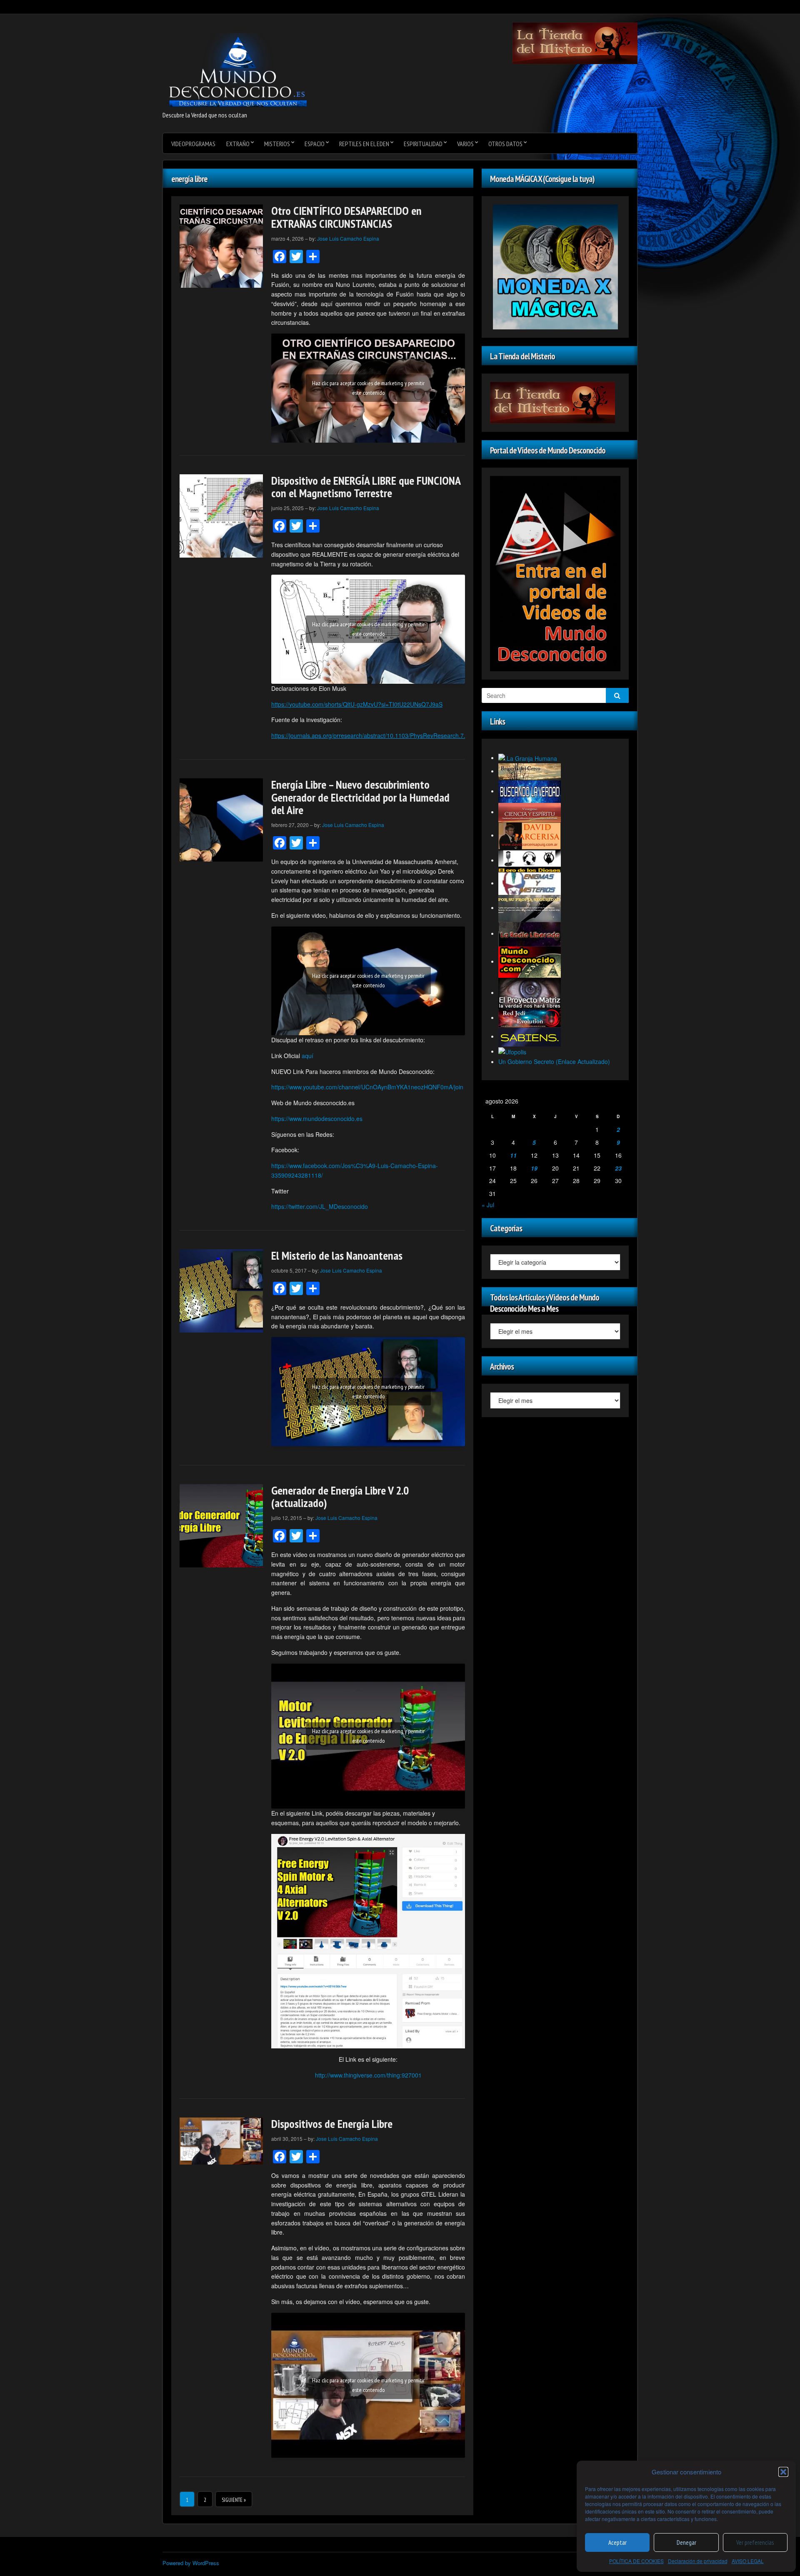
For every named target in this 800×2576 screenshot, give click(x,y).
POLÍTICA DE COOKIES (636, 2561)
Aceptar (617, 2542)
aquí (307, 1056)
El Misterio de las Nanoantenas (337, 1255)
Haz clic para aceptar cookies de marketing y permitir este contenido (368, 388)
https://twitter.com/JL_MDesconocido (320, 1206)
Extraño (238, 144)
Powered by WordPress (191, 2563)
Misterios (277, 144)
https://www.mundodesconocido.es (317, 1119)
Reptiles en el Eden (364, 144)
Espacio (315, 144)
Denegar (686, 2542)
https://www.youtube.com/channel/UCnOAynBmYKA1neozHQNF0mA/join (367, 1087)
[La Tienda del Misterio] (575, 42)
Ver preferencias (755, 2542)
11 (513, 1155)
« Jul (488, 1205)
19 (534, 1168)
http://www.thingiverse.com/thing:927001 (368, 2075)
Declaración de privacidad (698, 2561)
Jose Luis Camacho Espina (348, 238)
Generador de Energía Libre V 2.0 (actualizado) (340, 1497)
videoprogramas (193, 144)
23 (618, 1168)
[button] (783, 2472)
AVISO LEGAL (748, 2561)
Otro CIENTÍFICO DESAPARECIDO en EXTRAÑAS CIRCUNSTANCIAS (346, 217)
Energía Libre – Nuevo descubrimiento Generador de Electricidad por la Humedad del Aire (360, 797)
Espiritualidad (423, 144)
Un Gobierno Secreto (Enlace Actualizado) (554, 1061)
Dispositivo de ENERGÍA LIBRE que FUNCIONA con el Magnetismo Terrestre (366, 487)
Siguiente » (234, 2500)
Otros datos (505, 144)
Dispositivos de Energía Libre (332, 2124)
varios (465, 144)
